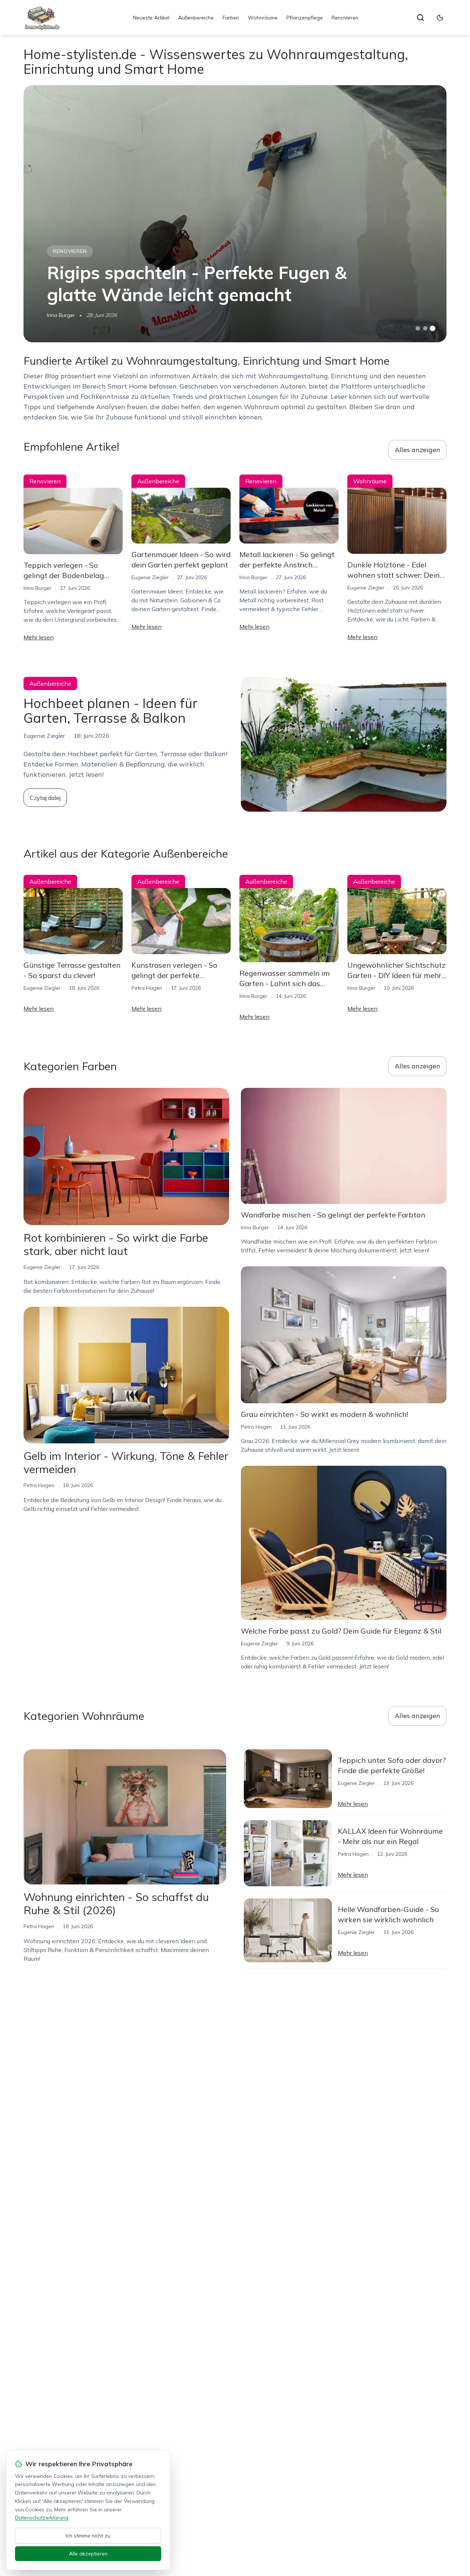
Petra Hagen (147, 988)
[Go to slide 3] (433, 329)
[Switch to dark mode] (440, 18)
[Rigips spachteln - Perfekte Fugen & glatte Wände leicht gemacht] (235, 214)
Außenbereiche (196, 18)
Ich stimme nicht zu (88, 2536)
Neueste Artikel (151, 18)
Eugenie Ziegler (150, 577)
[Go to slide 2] (425, 328)
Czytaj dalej (45, 798)
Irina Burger (61, 315)
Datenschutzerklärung (42, 2518)
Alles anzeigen (417, 450)
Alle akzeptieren (88, 2554)
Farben (231, 18)
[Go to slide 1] (418, 328)
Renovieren (345, 18)
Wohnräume (263, 18)
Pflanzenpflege (305, 18)
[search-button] (420, 18)
